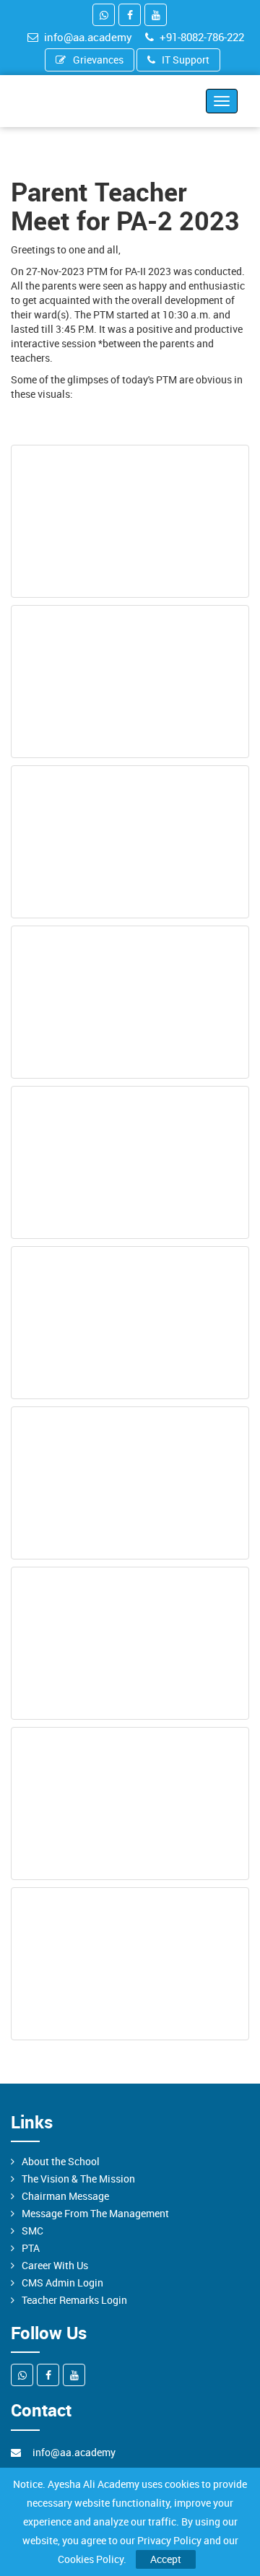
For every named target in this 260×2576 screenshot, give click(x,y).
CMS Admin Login (62, 2283)
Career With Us (55, 2265)
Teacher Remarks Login (74, 2300)
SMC (32, 2231)
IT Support (186, 60)
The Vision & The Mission (78, 2179)
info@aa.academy (88, 37)
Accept (166, 2559)
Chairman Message (65, 2196)
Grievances (98, 60)
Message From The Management (95, 2213)
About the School (61, 2161)
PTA (31, 2248)
